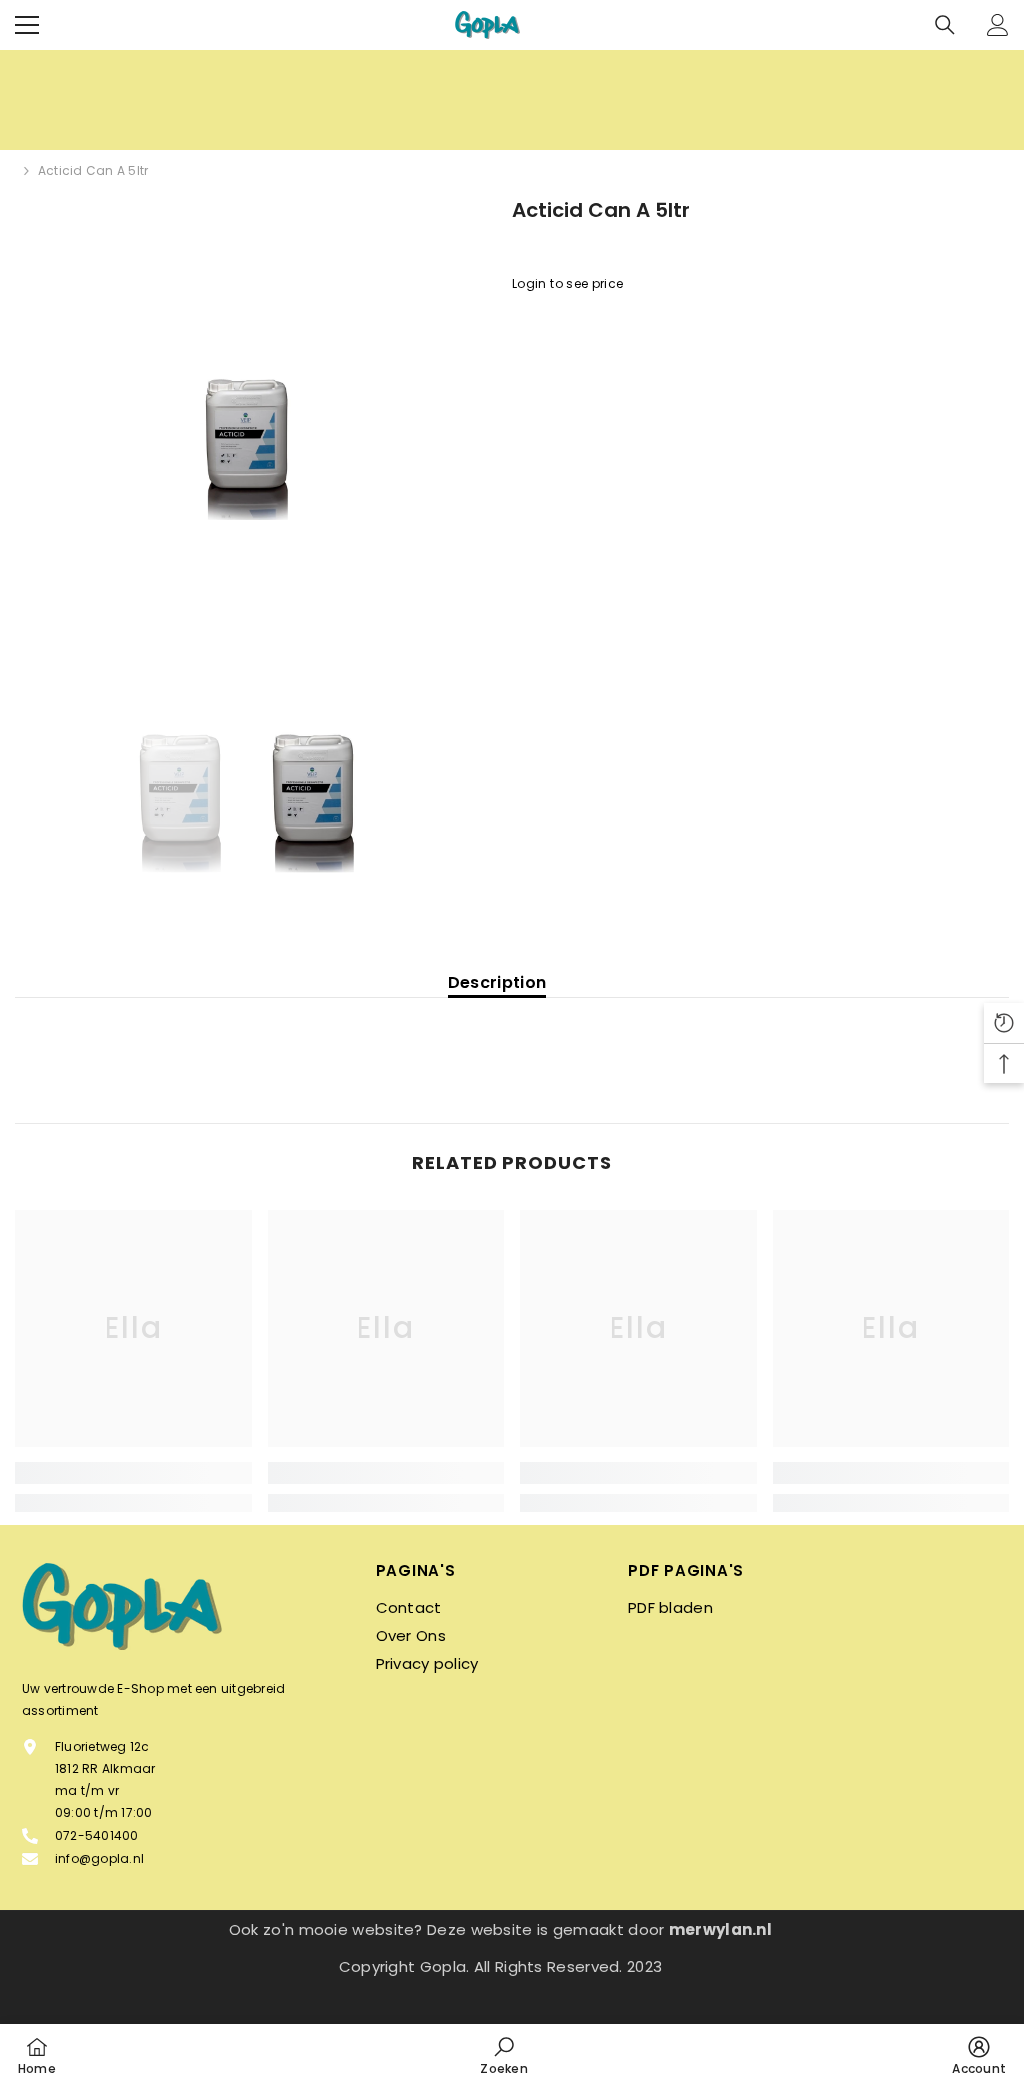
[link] (133, 1473)
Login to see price (567, 283)
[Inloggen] (998, 25)
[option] (248, 445)
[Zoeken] (945, 25)
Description (497, 983)
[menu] (27, 25)
